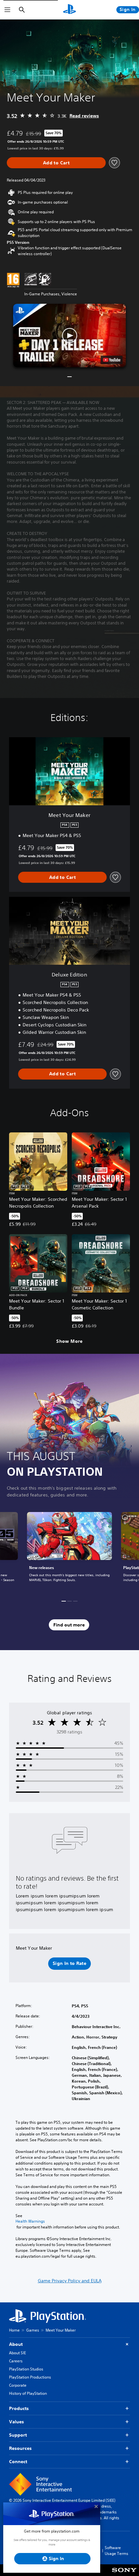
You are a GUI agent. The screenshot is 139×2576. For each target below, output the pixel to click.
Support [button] (18, 2435)
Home (14, 2330)
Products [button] (19, 2408)
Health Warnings (30, 2221)
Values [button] (16, 2422)
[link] (69, 1551)
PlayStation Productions (30, 2377)
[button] (69, 336)
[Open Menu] (7, 10)
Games (33, 2330)
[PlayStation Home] (69, 10)
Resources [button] (20, 2448)
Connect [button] (18, 2462)
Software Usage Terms (117, 2551)
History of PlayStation (28, 2393)
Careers (16, 2361)
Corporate (18, 2385)
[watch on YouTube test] (112, 360)
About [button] (16, 2344)
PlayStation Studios (26, 2369)
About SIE (17, 2353)
